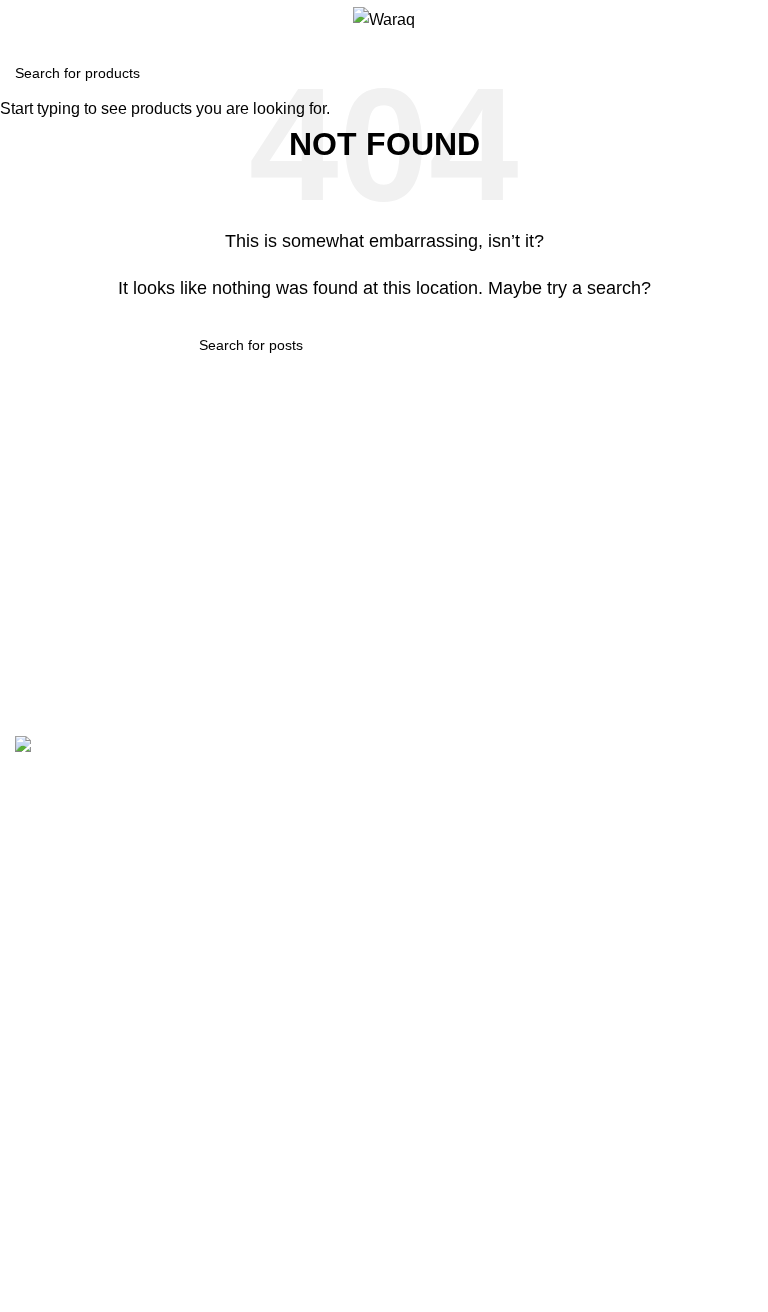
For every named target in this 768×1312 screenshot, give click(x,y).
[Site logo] (384, 18)
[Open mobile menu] (23, 20)
